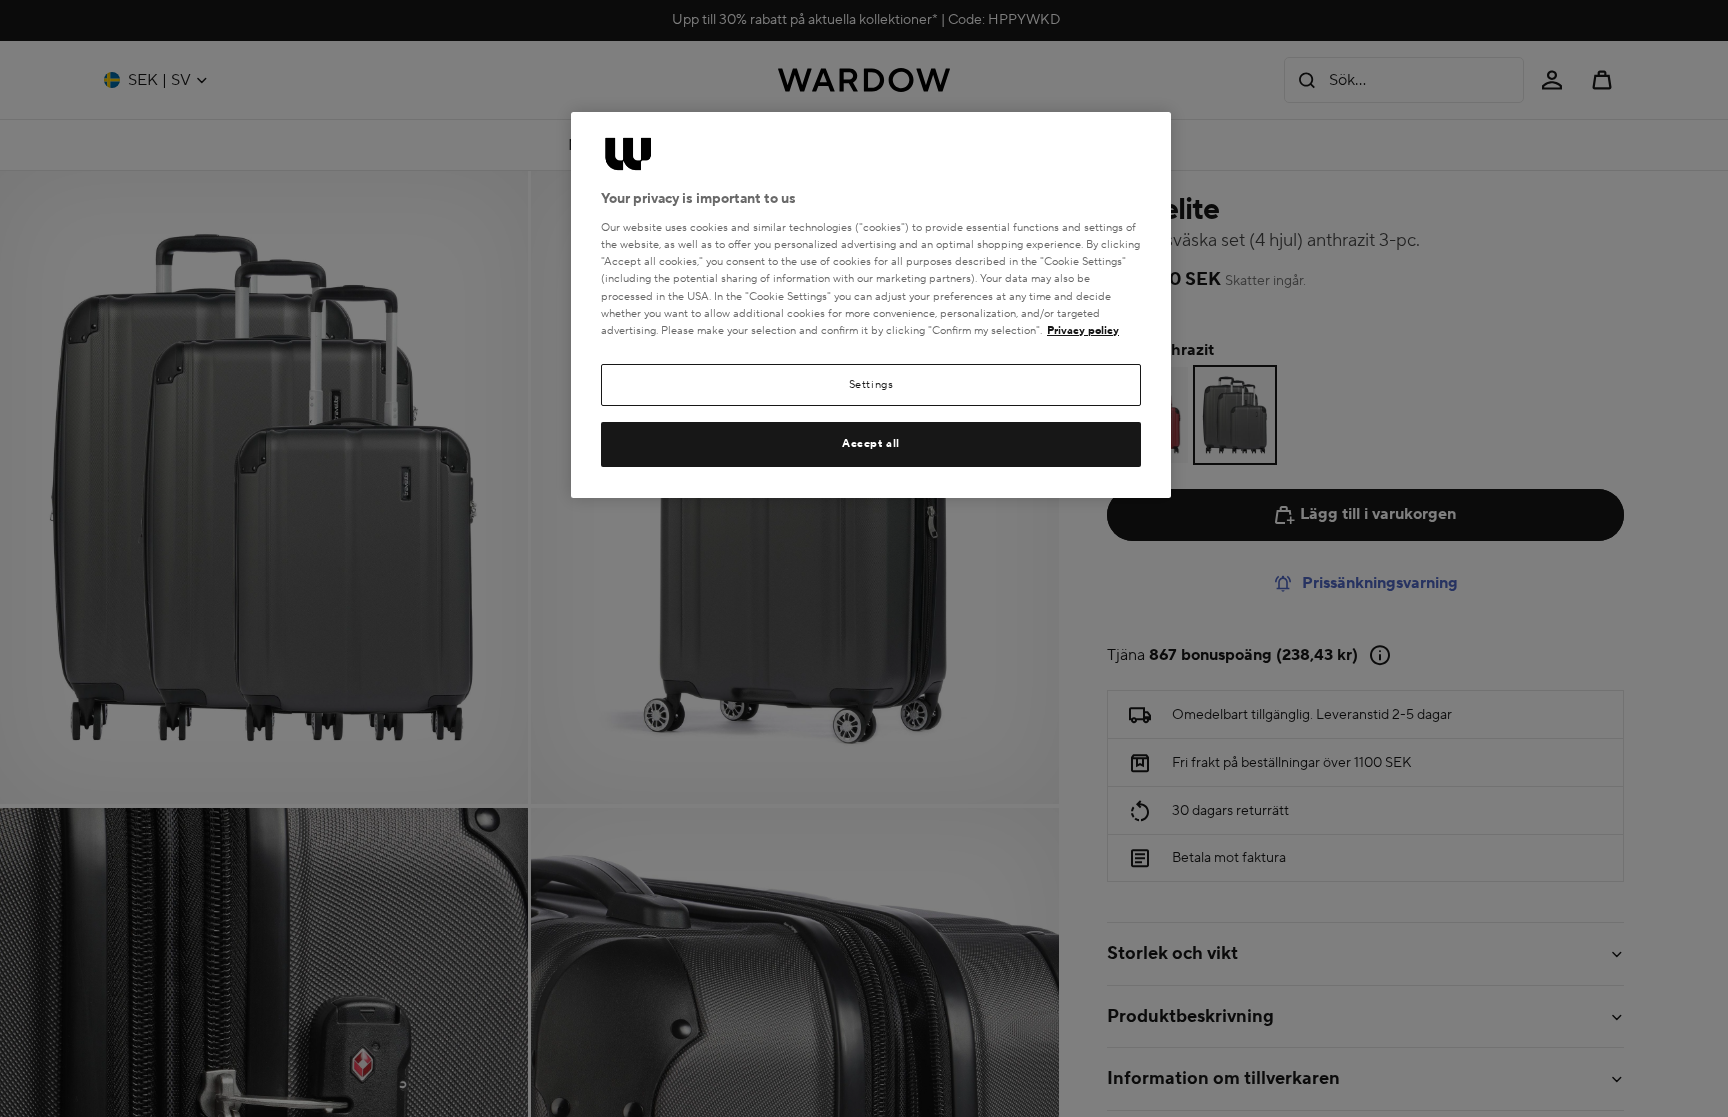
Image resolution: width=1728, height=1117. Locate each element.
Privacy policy (1083, 330)
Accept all (871, 443)
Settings (871, 384)
